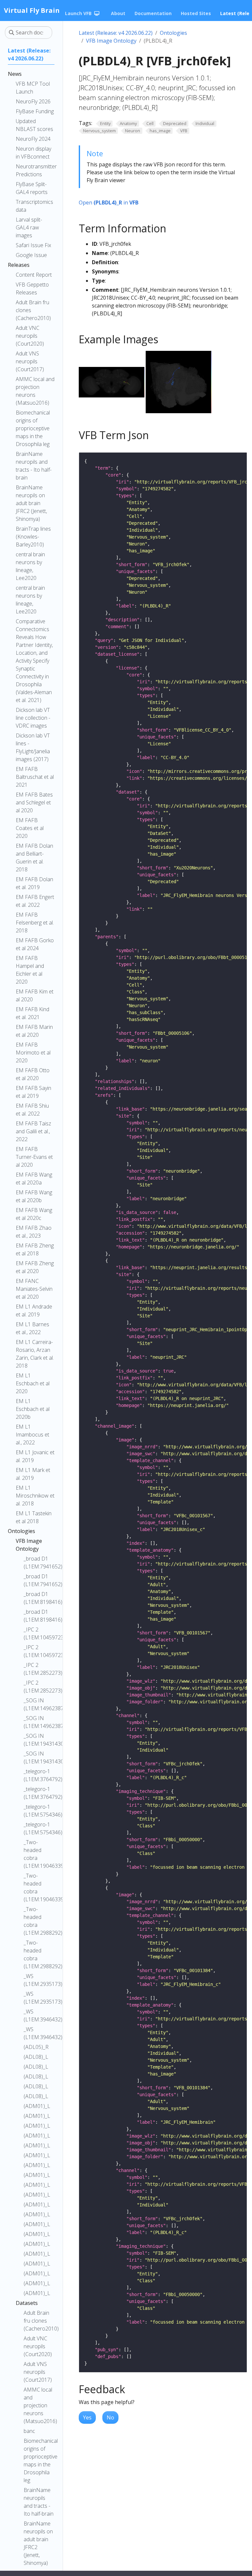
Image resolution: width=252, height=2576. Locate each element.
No (110, 2417)
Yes (87, 2417)
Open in (109, 202)
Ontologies (173, 33)
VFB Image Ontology (111, 41)
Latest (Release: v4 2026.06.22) (116, 33)
